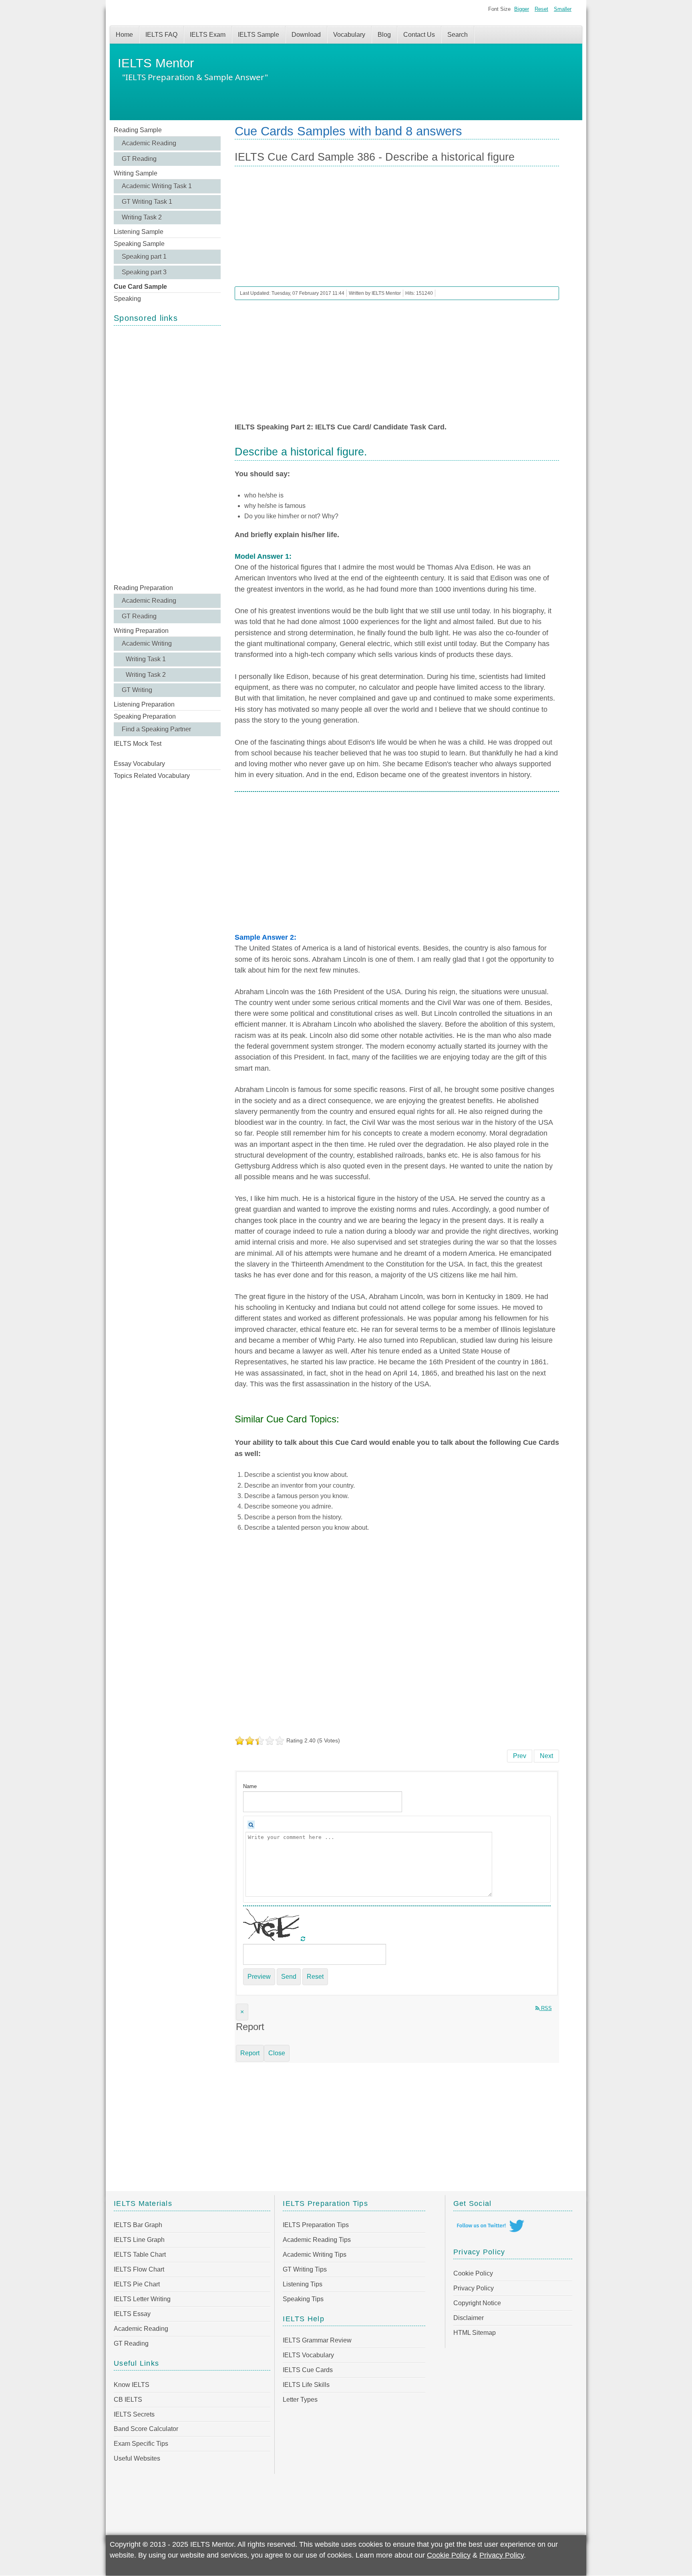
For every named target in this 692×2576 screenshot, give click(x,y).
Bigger (522, 9)
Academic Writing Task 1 (157, 186)
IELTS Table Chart (140, 2255)
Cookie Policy (473, 2273)
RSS (546, 2008)
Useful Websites (137, 2458)
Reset (541, 9)
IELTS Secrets (134, 2414)
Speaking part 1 (144, 257)
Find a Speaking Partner (156, 729)
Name (250, 1786)
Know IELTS (132, 2385)
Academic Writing (147, 643)
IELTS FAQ (161, 35)
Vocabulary (349, 35)
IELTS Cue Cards (308, 2370)
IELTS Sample (258, 35)
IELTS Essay (132, 2314)
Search (458, 35)
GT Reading (139, 159)
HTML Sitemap (475, 2333)
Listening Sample (139, 232)
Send (289, 1977)
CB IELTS (128, 2400)
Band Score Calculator (146, 2429)
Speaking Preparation (145, 716)
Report (250, 2053)
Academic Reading (149, 143)
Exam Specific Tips (141, 2444)
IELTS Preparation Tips (316, 2225)
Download (306, 35)
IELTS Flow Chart (139, 2269)
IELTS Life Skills (306, 2385)
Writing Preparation (141, 631)
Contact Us (419, 35)
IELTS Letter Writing (142, 2299)
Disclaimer (469, 2318)
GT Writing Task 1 (147, 202)
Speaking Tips (303, 2299)
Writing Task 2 (142, 217)
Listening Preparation (144, 704)
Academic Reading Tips (317, 2240)
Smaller (563, 9)
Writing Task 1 (146, 659)
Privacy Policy (474, 2288)
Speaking (127, 299)
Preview (259, 1977)
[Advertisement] (167, 454)
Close (277, 2053)
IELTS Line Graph (139, 2240)
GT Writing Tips (305, 2269)
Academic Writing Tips (315, 2255)
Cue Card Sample (140, 287)
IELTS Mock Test (138, 744)
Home (124, 35)
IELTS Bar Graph (138, 2225)
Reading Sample (138, 130)
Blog (384, 35)
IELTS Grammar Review (317, 2340)
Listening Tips (303, 2284)
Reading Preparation (143, 588)
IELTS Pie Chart (137, 2284)
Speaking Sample (139, 244)
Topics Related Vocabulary (152, 776)
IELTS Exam (208, 35)
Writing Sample (136, 173)
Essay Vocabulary (139, 764)
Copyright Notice (477, 2303)
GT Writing (137, 690)
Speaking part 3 (144, 272)
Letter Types (300, 2400)
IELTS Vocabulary (308, 2355)
